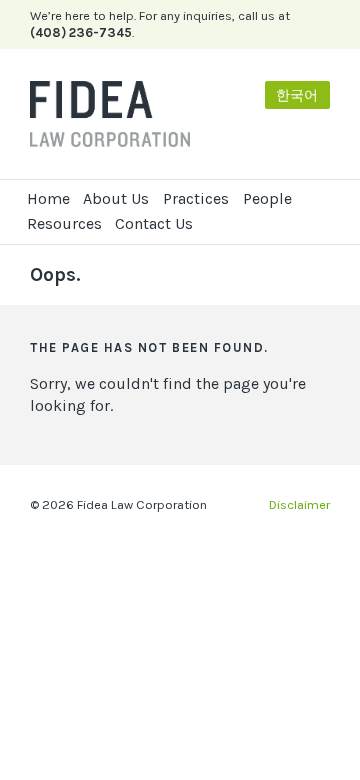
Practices (196, 198)
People (267, 198)
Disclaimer (299, 504)
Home (48, 198)
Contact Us (154, 223)
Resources (64, 223)
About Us (116, 198)
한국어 (297, 95)
